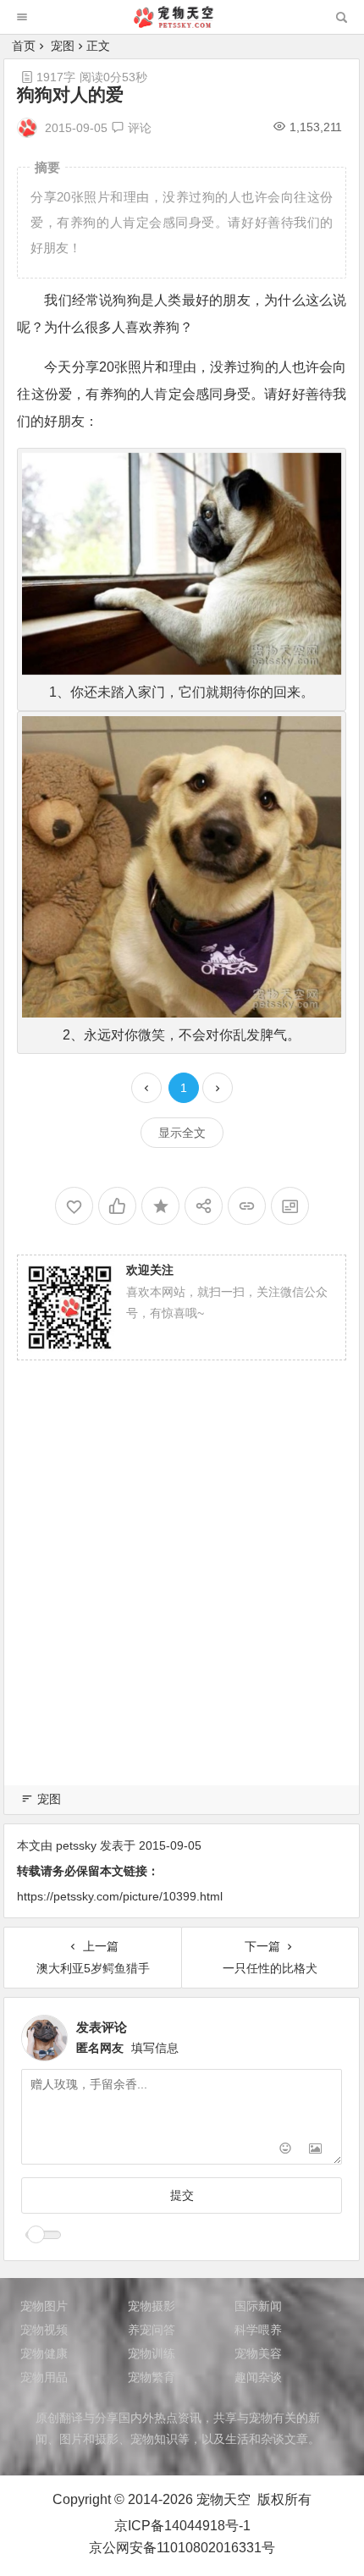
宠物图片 (44, 2306)
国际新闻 (258, 2306)
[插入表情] (285, 2150)
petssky (76, 1845)
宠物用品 (44, 2377)
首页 (24, 46)
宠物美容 (258, 2353)
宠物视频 (44, 2330)
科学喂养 (258, 2330)
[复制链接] (247, 1206)
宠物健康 (44, 2353)
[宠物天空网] (181, 23)
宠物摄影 (152, 2306)
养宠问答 (152, 2330)
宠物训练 (152, 2353)
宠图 (63, 46)
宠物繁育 (152, 2377)
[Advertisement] (182, 1593)
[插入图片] (315, 2150)
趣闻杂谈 (258, 2377)
